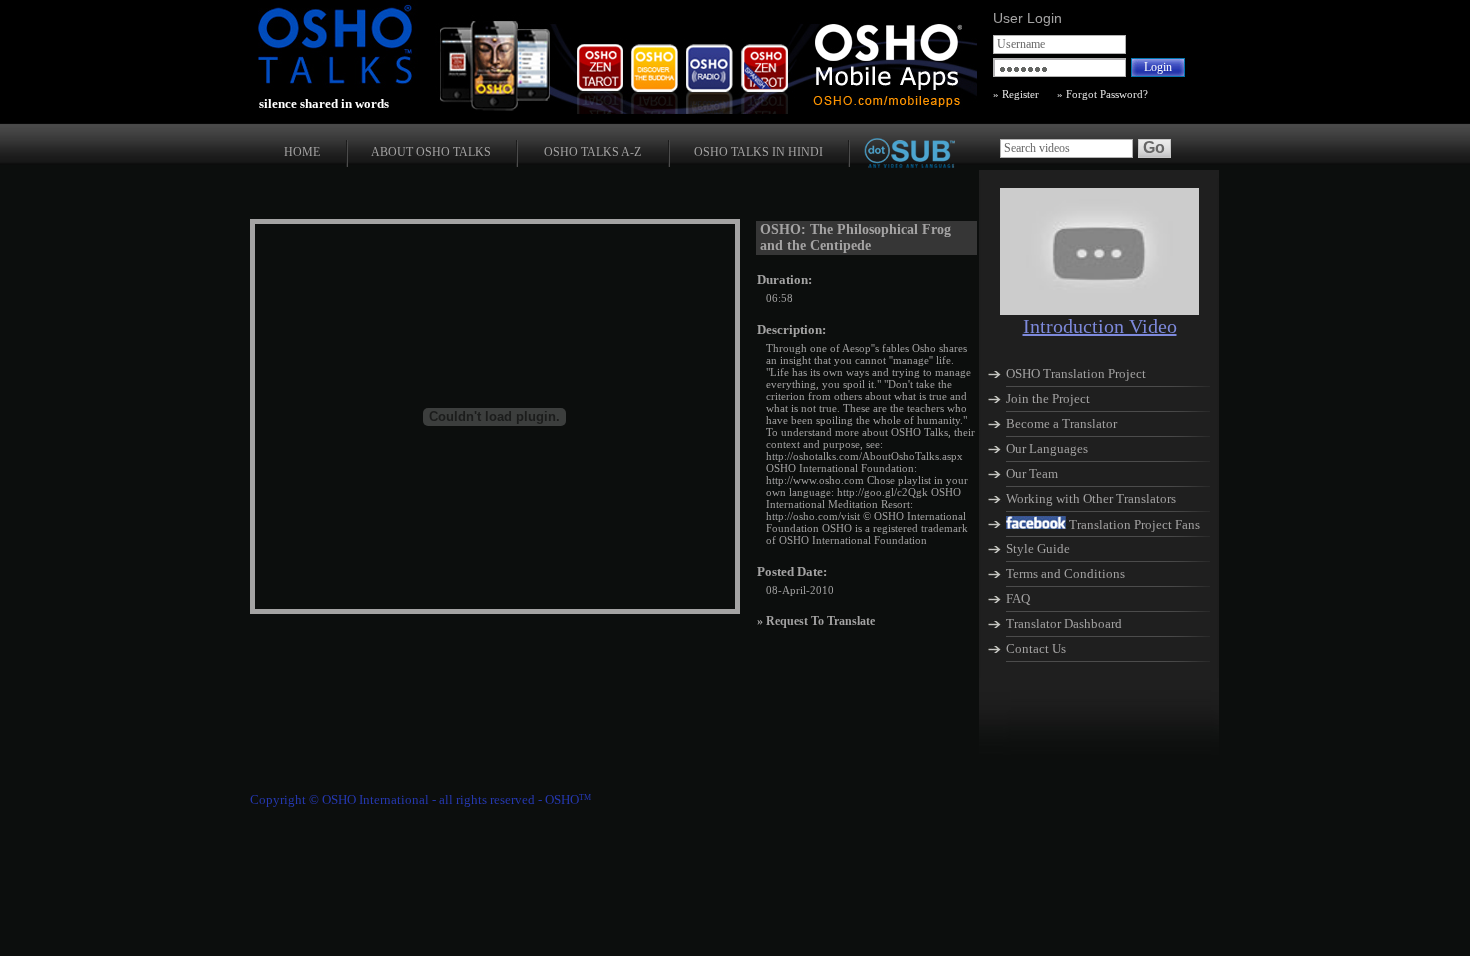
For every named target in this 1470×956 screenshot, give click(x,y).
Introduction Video (1100, 326)
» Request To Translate (816, 621)
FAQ (1018, 598)
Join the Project (1048, 398)
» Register (1016, 94)
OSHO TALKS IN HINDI (758, 152)
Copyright (278, 799)
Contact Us (1036, 648)
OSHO (568, 799)
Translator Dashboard (1064, 623)
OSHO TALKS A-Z (592, 152)
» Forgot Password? (1101, 94)
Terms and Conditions (1065, 573)
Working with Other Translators (1091, 498)
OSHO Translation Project (1076, 373)
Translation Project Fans (1134, 524)
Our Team (1032, 473)
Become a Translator (1061, 423)
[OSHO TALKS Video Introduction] (1099, 309)
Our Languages (1047, 448)
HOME (302, 152)
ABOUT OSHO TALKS (431, 152)
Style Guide (1038, 548)
